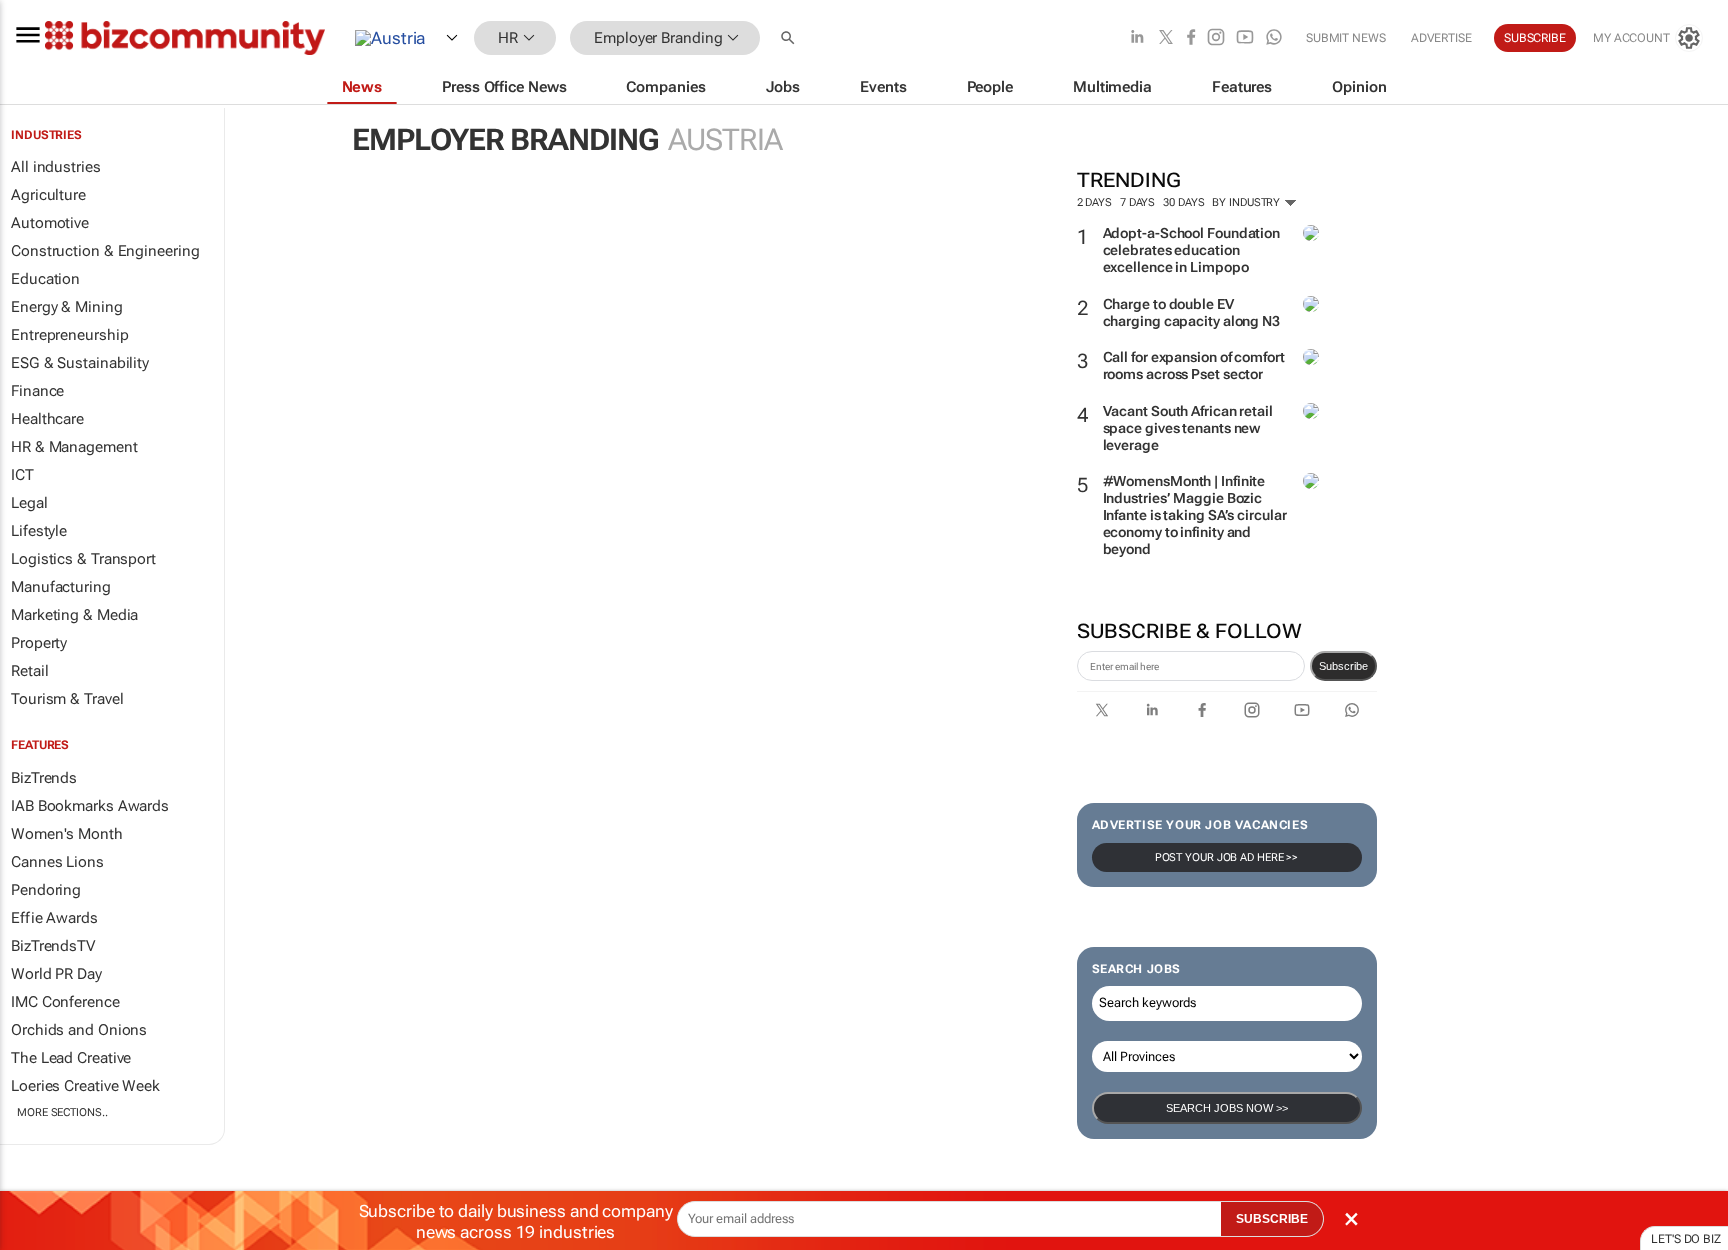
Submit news (1346, 38)
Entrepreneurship (69, 335)
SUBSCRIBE (1272, 1219)
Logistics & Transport (83, 559)
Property (39, 643)
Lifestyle (39, 531)
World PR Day (56, 974)
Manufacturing (61, 587)
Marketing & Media (74, 615)
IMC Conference (65, 1002)
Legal (29, 503)
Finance (37, 391)
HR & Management (74, 447)
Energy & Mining (67, 307)
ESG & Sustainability (80, 363)
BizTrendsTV (53, 946)
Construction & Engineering (105, 251)
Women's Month (67, 834)
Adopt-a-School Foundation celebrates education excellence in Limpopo (1192, 250)
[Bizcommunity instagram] (1216, 38)
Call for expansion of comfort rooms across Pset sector (1194, 365)
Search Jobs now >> (1227, 1108)
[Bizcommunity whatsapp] (1274, 38)
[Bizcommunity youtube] (1245, 38)
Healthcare (47, 419)
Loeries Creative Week (85, 1086)
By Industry (1247, 202)
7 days (1137, 202)
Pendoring (46, 890)
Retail (29, 671)
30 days (1183, 202)
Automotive (50, 223)
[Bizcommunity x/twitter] (1166, 38)
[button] (790, 38)
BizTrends (44, 778)
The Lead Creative (71, 1058)
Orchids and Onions (79, 1030)
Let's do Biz (1686, 1239)
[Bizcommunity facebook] (1191, 38)
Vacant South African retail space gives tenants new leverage (1188, 428)
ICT (22, 475)
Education (45, 279)
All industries (56, 167)
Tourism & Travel (67, 699)
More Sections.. (62, 1112)
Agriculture (48, 195)
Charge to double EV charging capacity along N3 (1191, 312)
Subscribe (1343, 666)
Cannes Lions (57, 862)
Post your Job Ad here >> (1227, 857)
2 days (1094, 202)
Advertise (1441, 38)
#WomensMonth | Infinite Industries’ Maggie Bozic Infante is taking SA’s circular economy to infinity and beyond (1195, 514)
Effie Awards (54, 918)
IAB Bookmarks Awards (90, 806)
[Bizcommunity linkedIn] (1137, 38)
